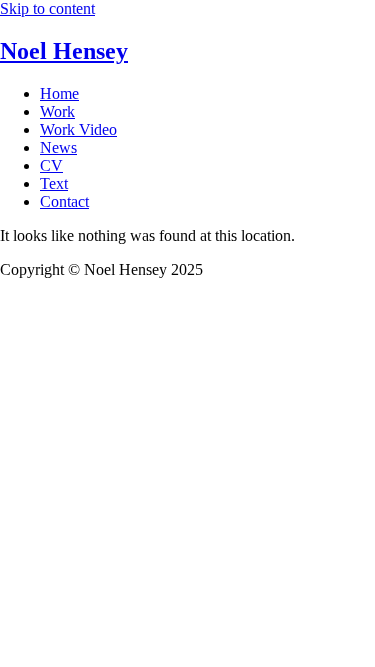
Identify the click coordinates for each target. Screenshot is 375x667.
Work (57, 111)
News (58, 147)
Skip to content (47, 8)
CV (51, 165)
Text (54, 183)
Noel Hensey (64, 51)
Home (59, 93)
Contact (64, 201)
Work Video (78, 129)
